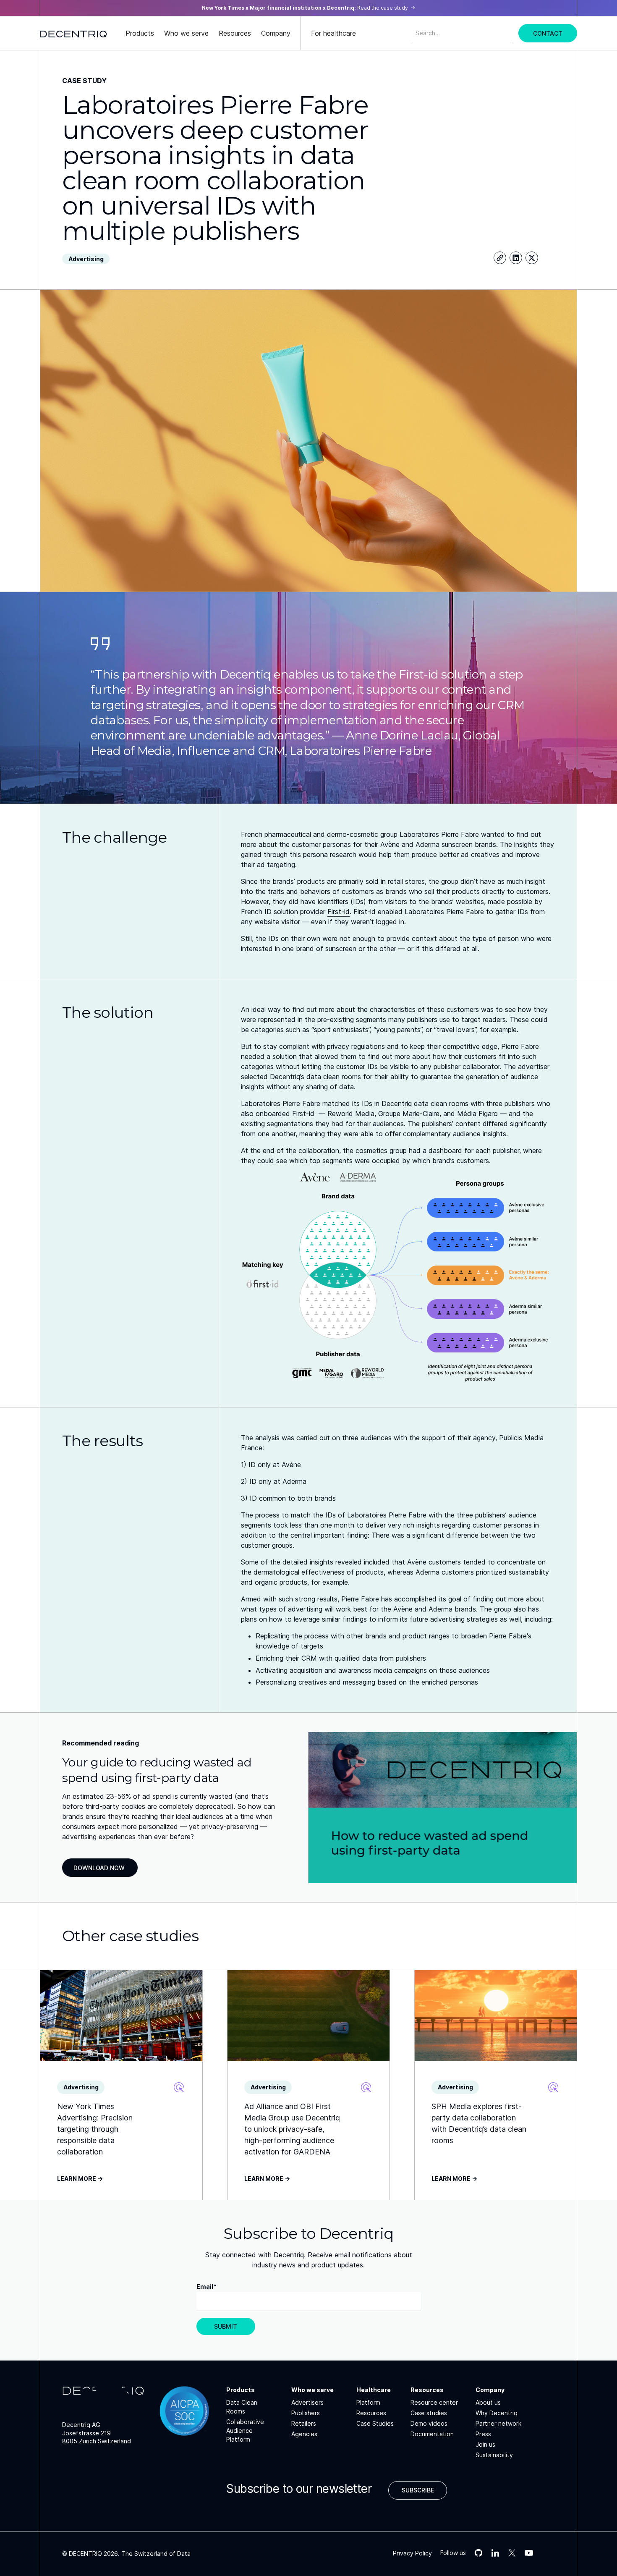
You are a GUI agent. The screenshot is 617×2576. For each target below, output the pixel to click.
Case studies (429, 2413)
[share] (500, 258)
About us (488, 2402)
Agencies (304, 2434)
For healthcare (333, 33)
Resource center (434, 2402)
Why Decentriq (497, 2413)
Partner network (498, 2423)
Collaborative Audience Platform (245, 2431)
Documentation (432, 2434)
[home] (73, 33)
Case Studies (375, 2423)
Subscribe (418, 2490)
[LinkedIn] (516, 258)
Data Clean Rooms (242, 2407)
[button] (140, 33)
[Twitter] (532, 258)
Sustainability (494, 2455)
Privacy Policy (412, 2553)
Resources (371, 2413)
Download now (99, 1868)
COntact (548, 33)
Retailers (304, 2423)
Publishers (306, 2413)
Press (483, 2434)
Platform (368, 2402)
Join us (485, 2444)
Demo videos (429, 2423)
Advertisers (307, 2402)
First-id (339, 912)
